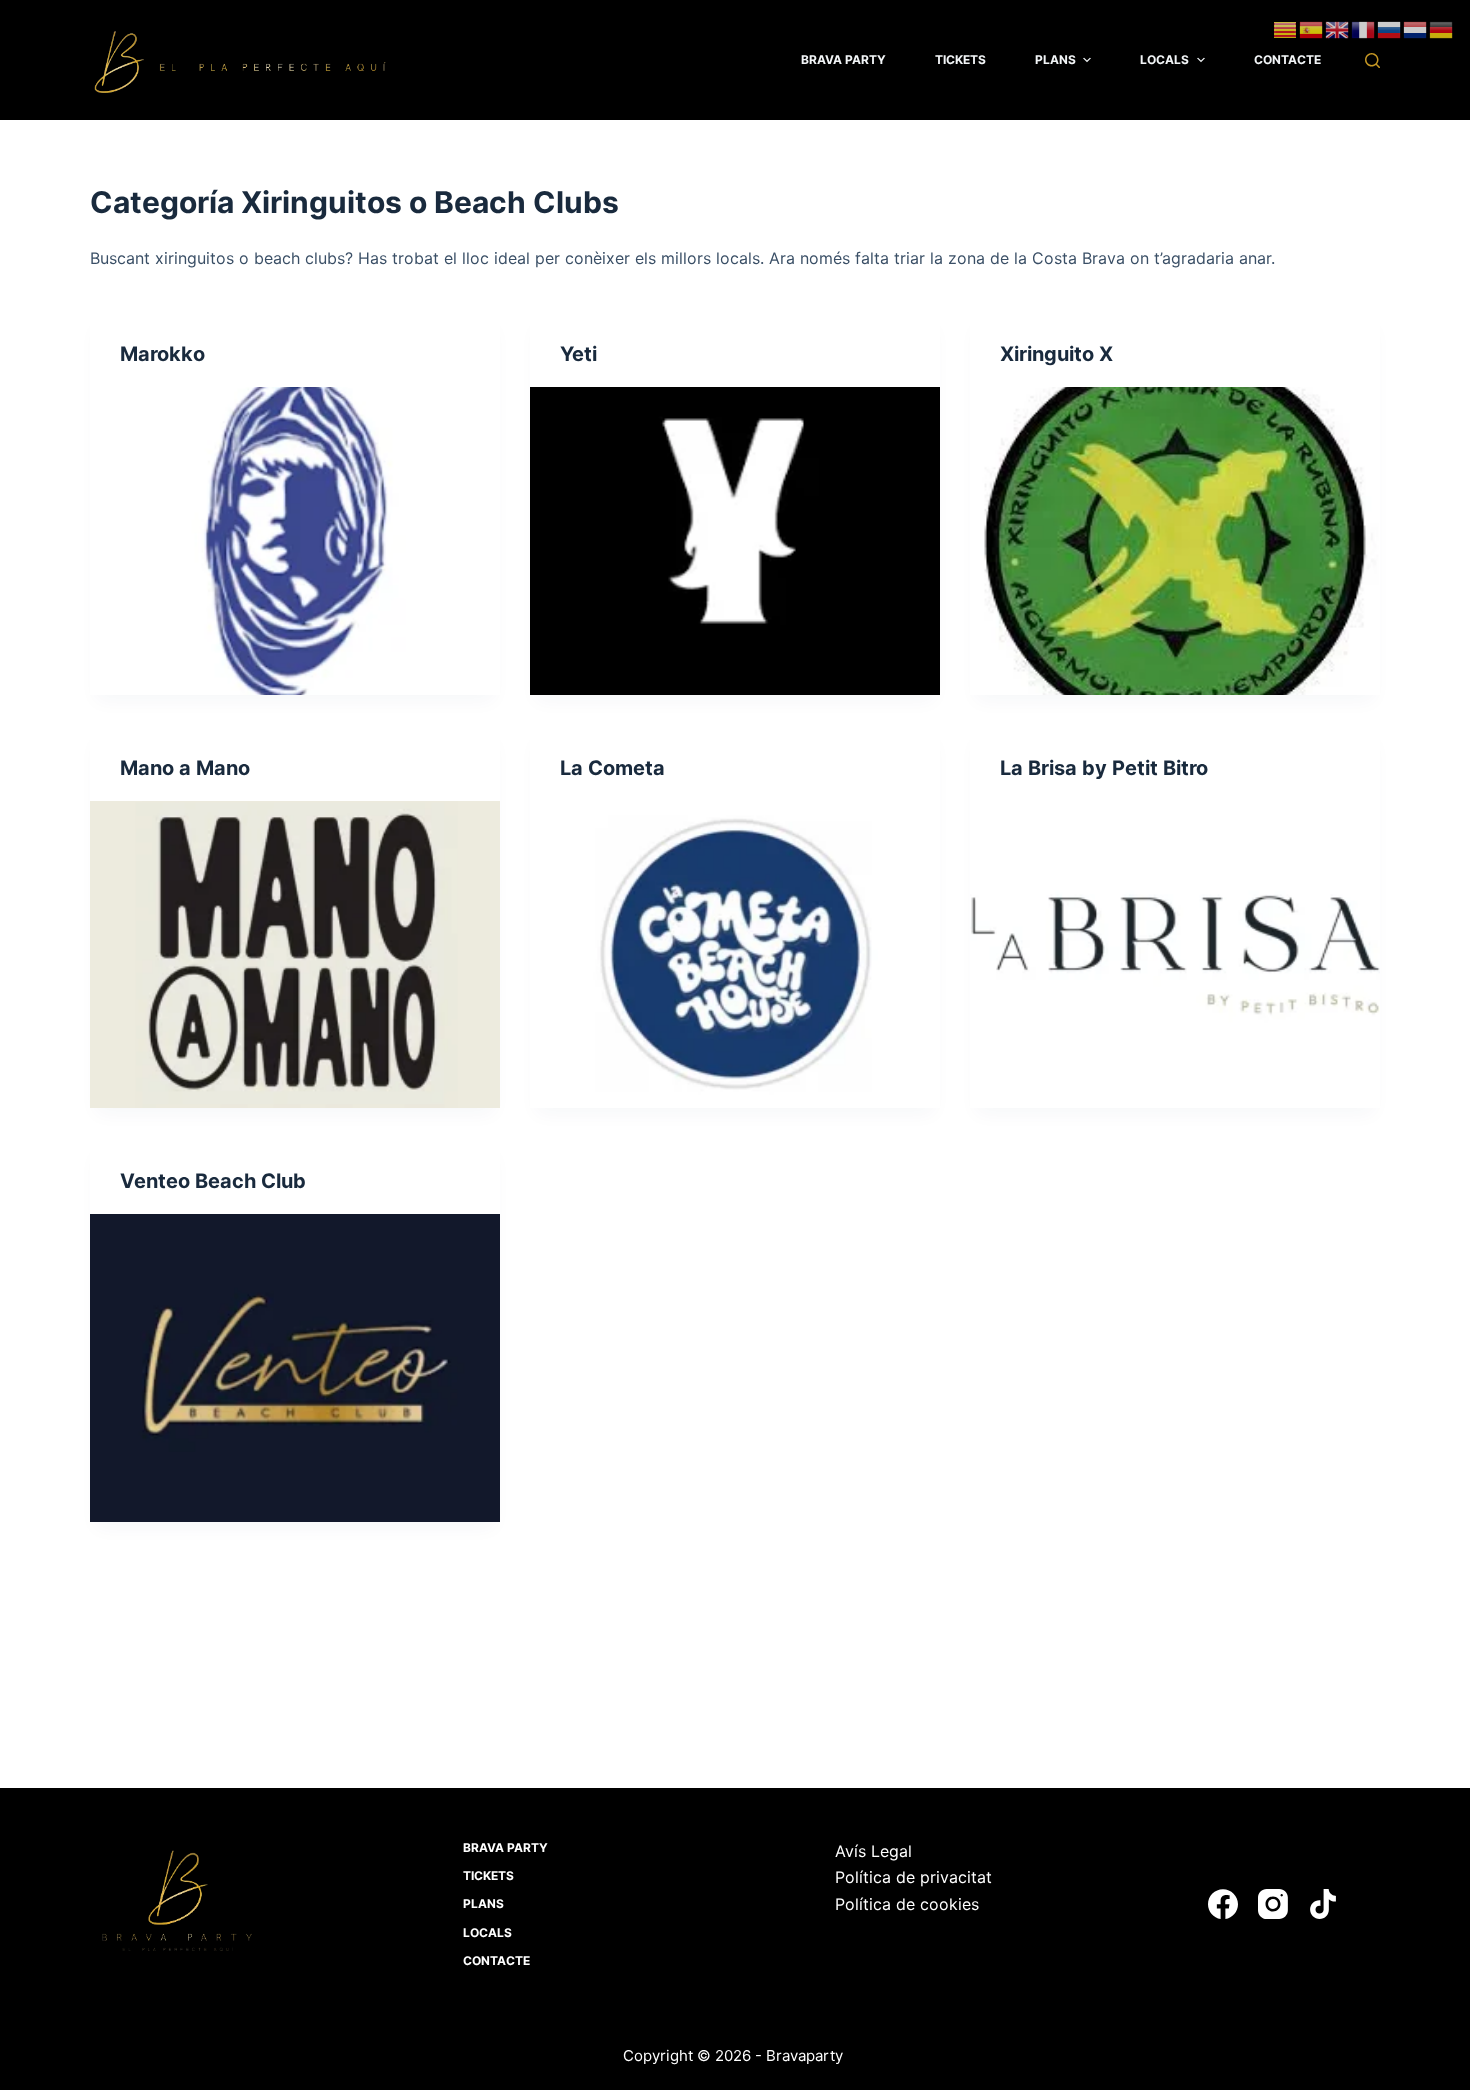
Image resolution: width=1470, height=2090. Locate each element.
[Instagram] (1273, 1904)
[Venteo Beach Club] (295, 1368)
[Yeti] (735, 541)
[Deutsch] (1442, 28)
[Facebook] (1223, 1904)
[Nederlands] (1416, 28)
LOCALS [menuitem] (1164, 59)
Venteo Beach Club (213, 1181)
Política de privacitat (913, 1877)
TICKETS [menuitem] (960, 59)
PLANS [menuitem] (1055, 59)
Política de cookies (907, 1904)
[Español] (1312, 28)
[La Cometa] (735, 955)
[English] (1338, 28)
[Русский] (1390, 28)
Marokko (162, 354)
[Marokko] (295, 541)
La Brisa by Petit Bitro (1104, 768)
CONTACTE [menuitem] (1287, 59)
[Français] (1364, 28)
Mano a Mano (185, 768)
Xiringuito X (1056, 354)
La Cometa (612, 768)
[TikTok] (1323, 1904)
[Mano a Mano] (295, 955)
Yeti (578, 354)
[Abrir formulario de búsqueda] (1372, 60)
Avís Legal (873, 1851)
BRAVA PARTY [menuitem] (843, 59)
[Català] (1286, 28)
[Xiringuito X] (1175, 541)
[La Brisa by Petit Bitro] (1175, 955)
